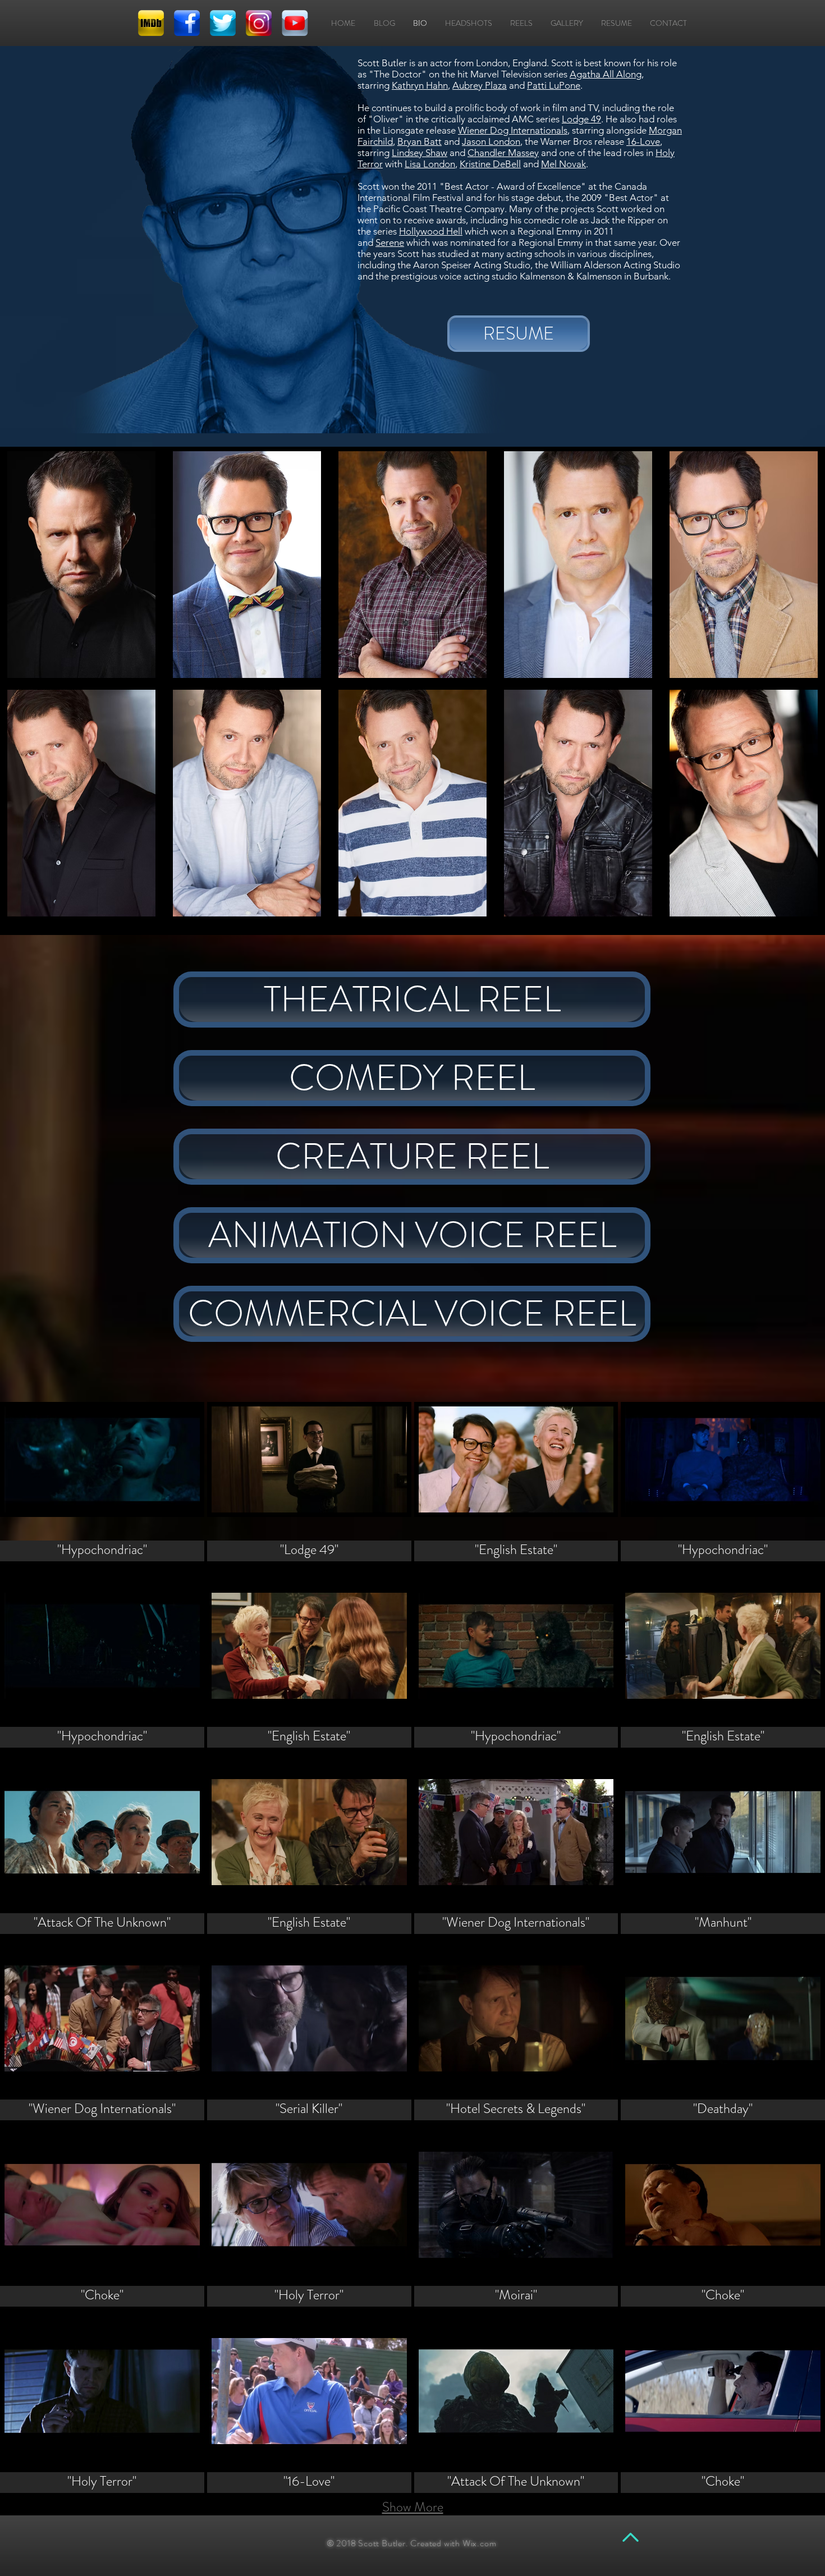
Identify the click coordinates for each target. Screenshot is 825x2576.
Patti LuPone (554, 85)
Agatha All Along (606, 74)
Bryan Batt (420, 141)
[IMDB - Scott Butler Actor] (151, 23)
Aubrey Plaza (480, 85)
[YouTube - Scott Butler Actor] (295, 23)
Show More (413, 2507)
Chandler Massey (503, 153)
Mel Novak (563, 164)
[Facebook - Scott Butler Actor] (187, 23)
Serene (390, 242)
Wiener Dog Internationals (513, 130)
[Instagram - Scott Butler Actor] (259, 23)
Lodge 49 (581, 119)
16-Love (643, 141)
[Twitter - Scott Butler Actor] (223, 23)
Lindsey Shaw (420, 153)
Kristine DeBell (490, 164)
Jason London (491, 141)
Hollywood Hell (431, 231)
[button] (81, 565)
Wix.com (480, 2543)
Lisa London (430, 164)
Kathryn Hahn (420, 85)
